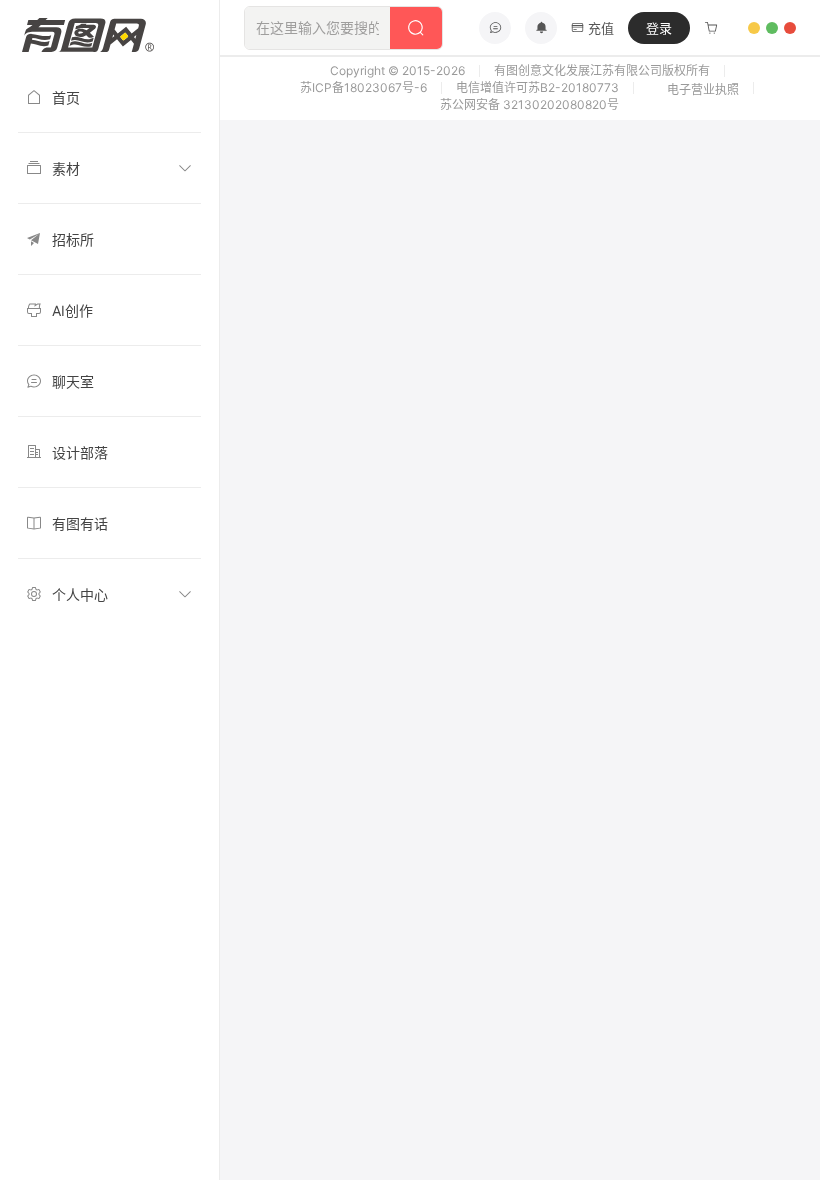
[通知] (541, 28)
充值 (601, 28)
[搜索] (416, 28)
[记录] (711, 28)
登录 (659, 28)
